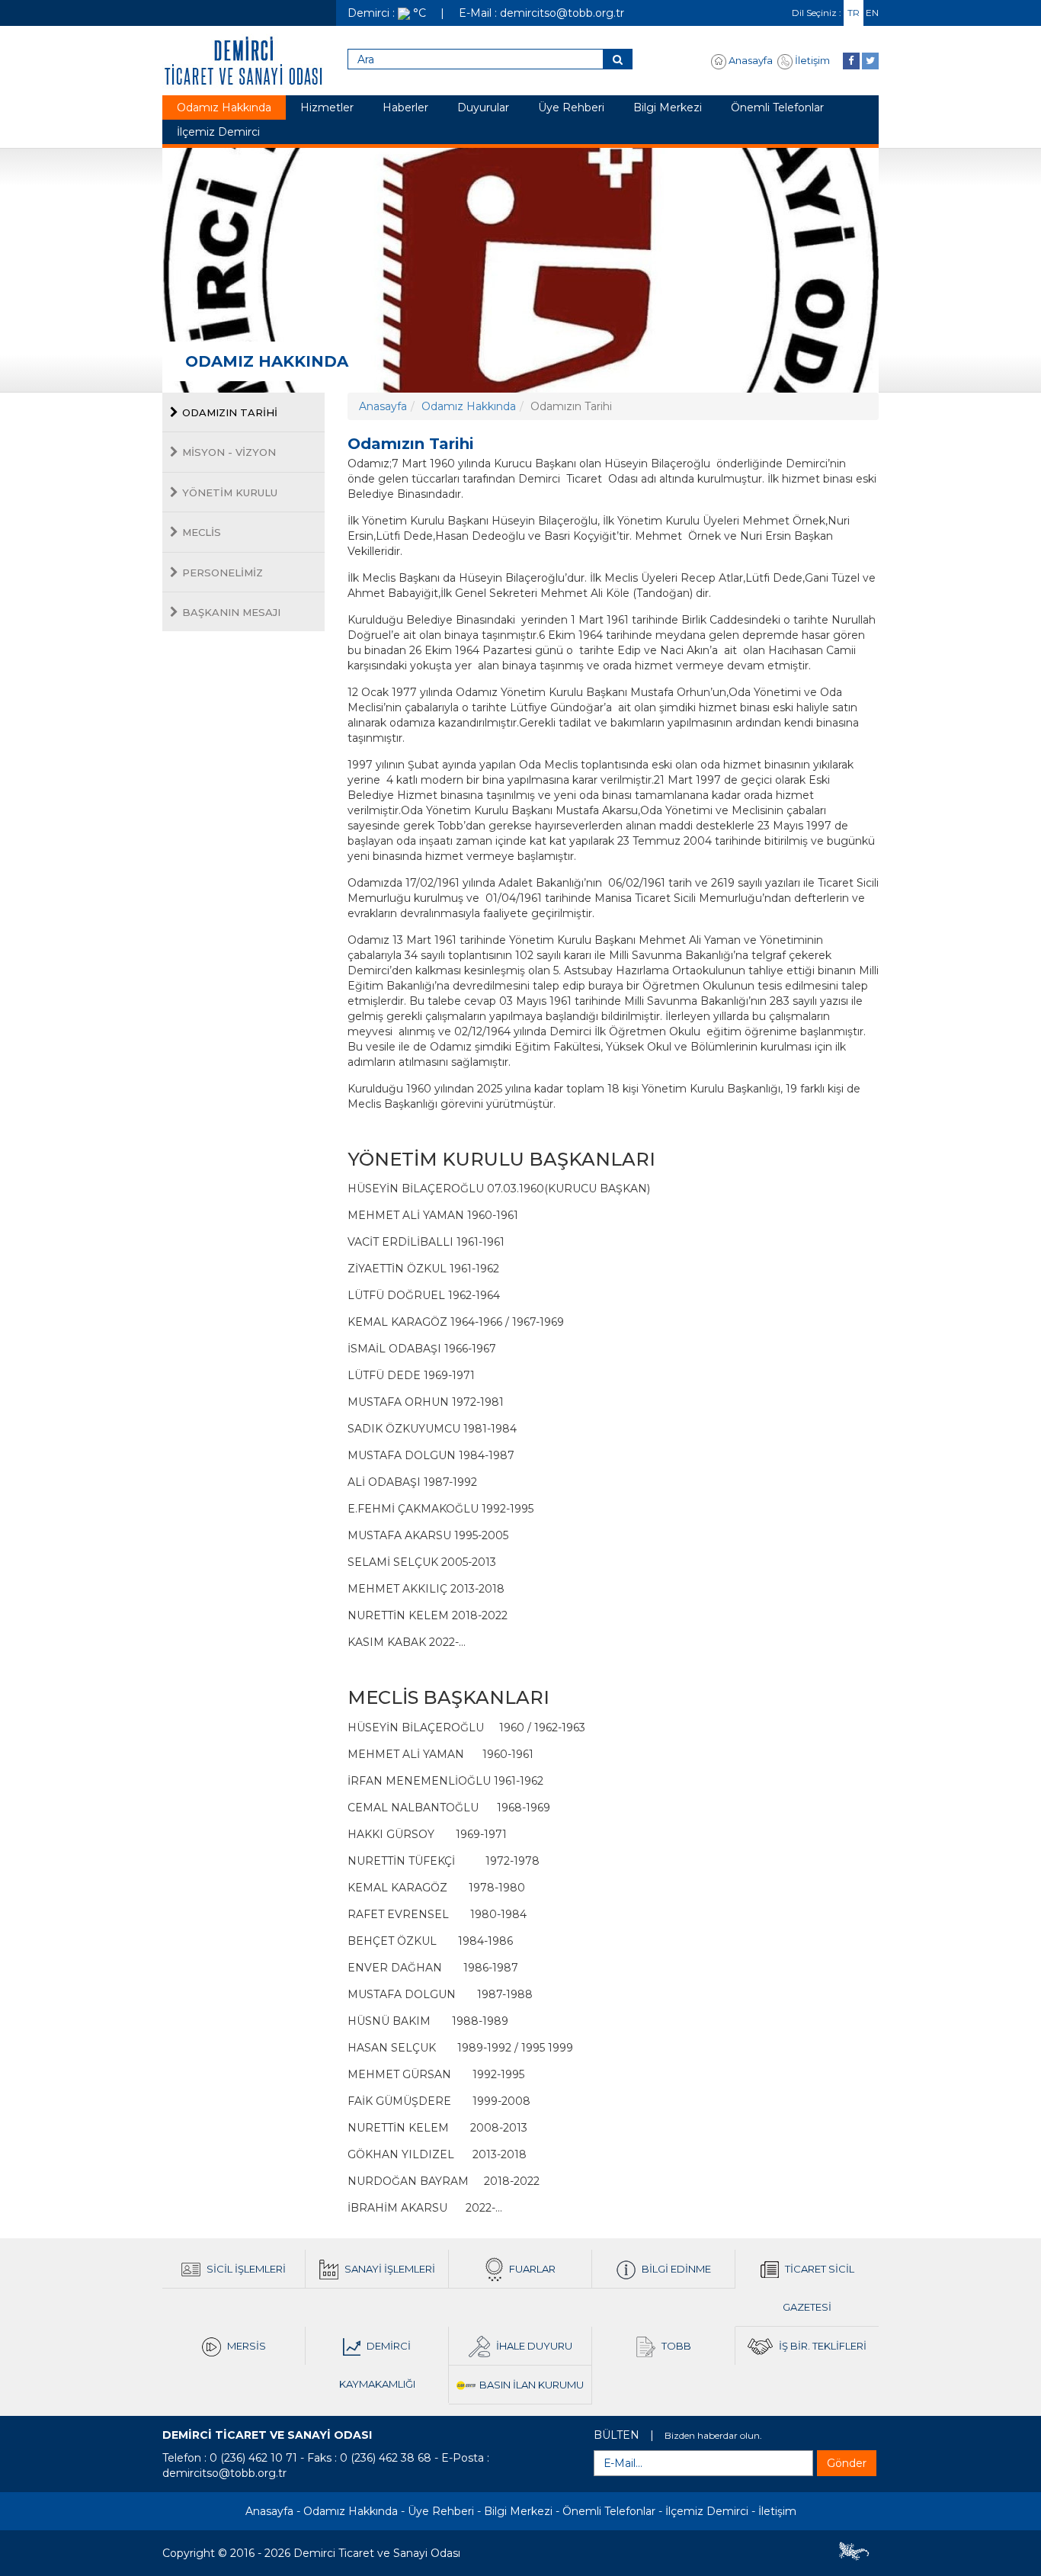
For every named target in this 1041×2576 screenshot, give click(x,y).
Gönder (847, 2463)
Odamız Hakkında (224, 107)
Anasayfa (750, 60)
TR (854, 13)
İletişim (811, 60)
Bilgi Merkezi (668, 107)
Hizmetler (327, 107)
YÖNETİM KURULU (230, 492)
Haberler (405, 107)
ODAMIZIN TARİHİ (230, 412)
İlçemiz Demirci (218, 132)
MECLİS (202, 532)
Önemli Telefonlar (777, 107)
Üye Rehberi (571, 107)
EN (872, 13)
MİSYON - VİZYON (229, 452)
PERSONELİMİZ (223, 573)
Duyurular (483, 107)
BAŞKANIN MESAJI (231, 612)
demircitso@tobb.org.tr (224, 2473)
